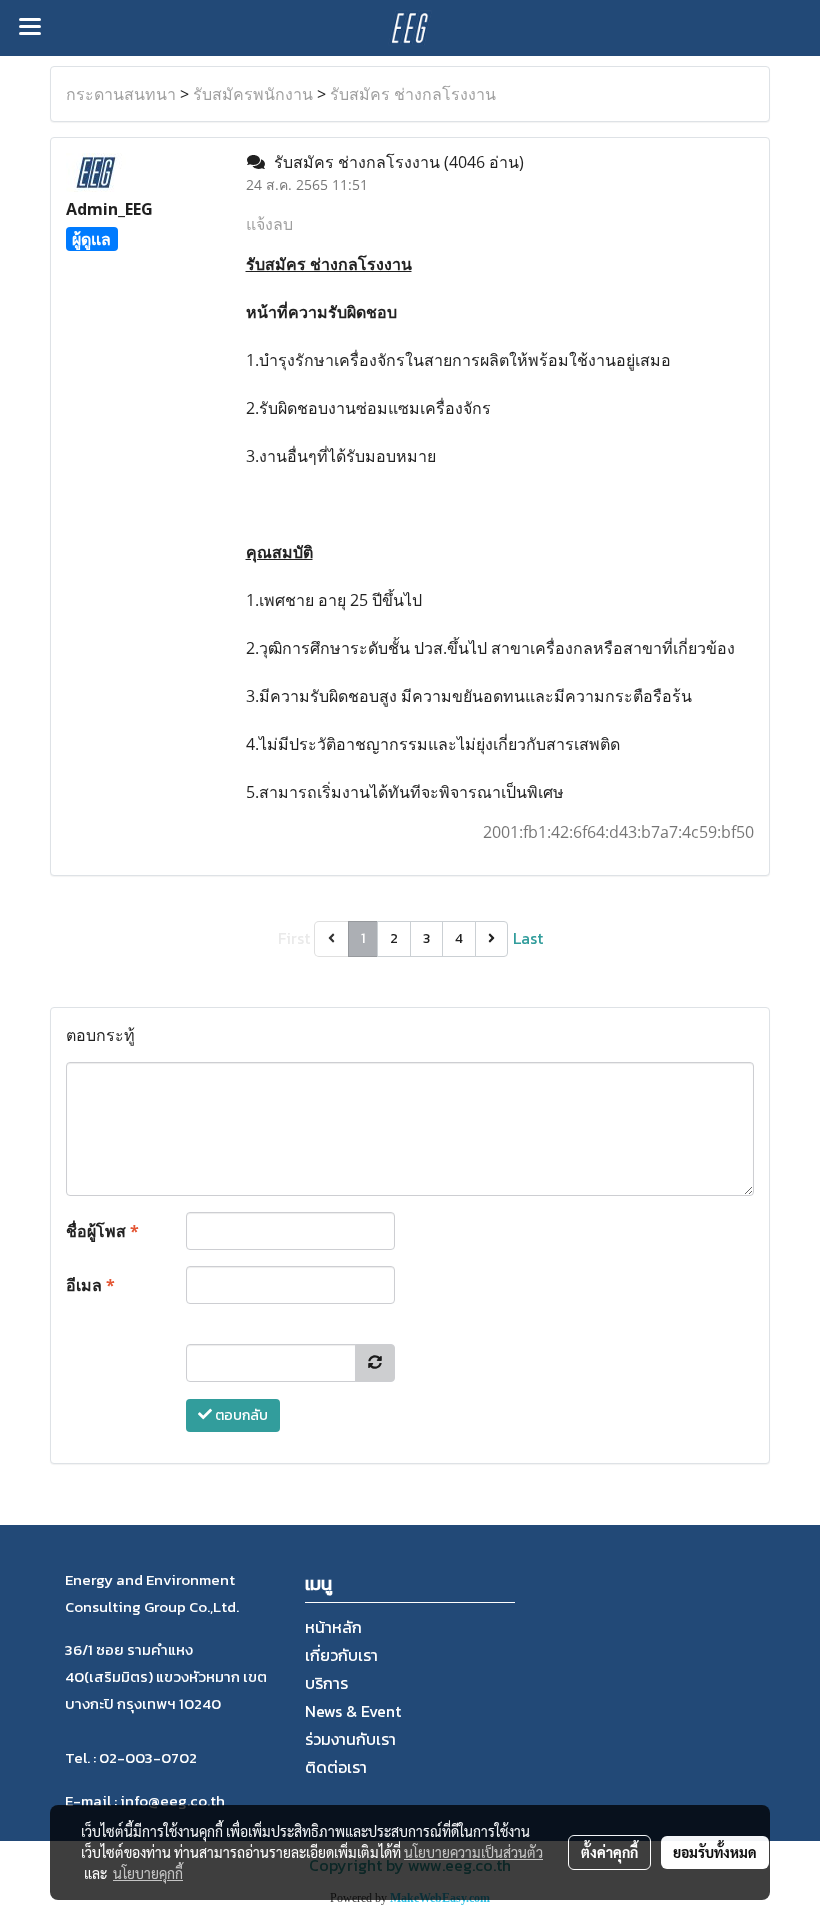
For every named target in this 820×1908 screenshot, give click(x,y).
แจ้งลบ (269, 224)
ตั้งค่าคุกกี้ (609, 1852)
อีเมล (90, 1285)
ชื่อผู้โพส (102, 1231)
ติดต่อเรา (336, 1767)
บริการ (326, 1683)
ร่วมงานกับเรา (350, 1739)
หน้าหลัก (333, 1627)
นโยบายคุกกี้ (148, 1873)
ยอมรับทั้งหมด (715, 1852)
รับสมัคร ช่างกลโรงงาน (413, 94)
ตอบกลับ (240, 1415)
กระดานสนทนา (121, 94)
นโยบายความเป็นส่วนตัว (473, 1852)
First (294, 938)
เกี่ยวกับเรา (341, 1655)
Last (528, 938)
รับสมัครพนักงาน (253, 94)
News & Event (353, 1711)
